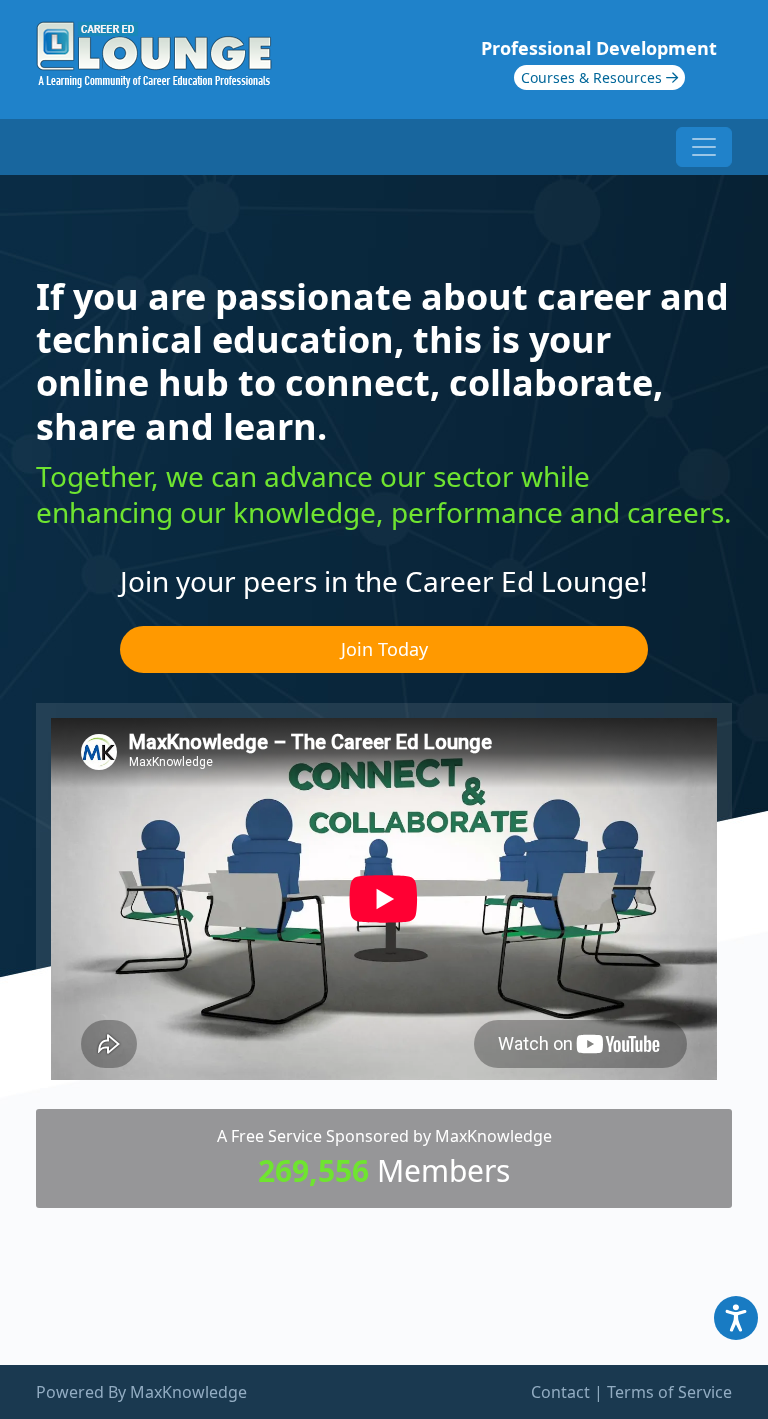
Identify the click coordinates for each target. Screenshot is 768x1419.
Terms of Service (669, 1392)
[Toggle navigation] (704, 147)
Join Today (384, 649)
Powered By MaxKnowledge (141, 1392)
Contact (560, 1392)
